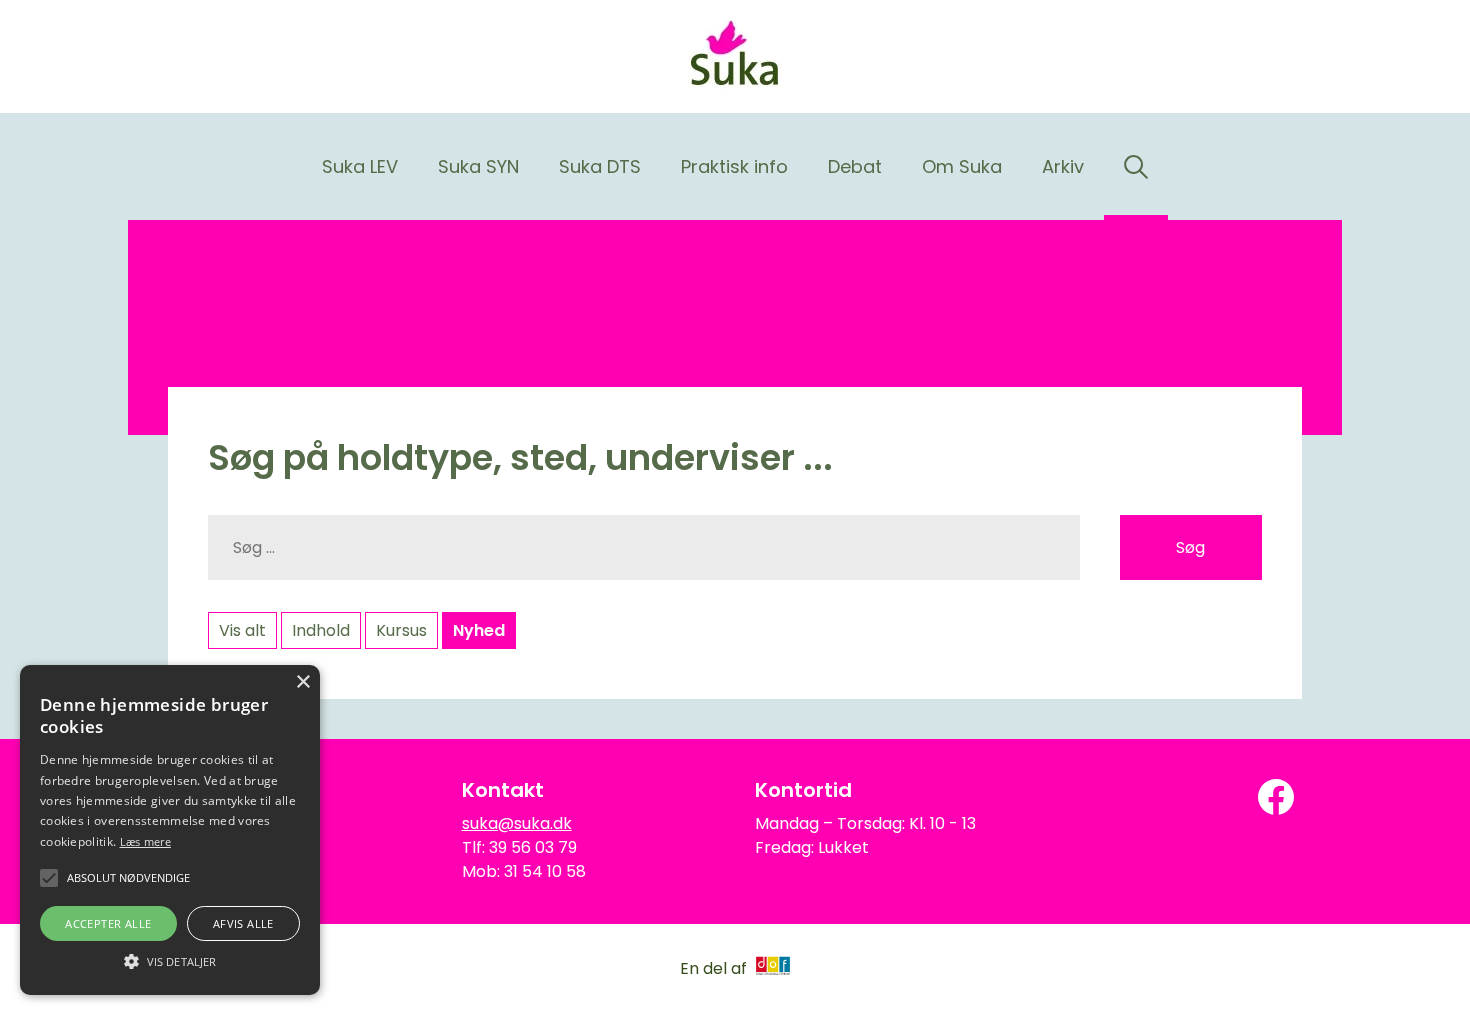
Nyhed (479, 630)
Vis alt (242, 630)
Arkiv (1063, 166)
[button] (170, 960)
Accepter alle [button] (108, 923)
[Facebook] (1276, 797)
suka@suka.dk (517, 823)
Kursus (401, 630)
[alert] (170, 830)
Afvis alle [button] (243, 923)
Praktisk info (734, 166)
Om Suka (962, 166)
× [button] (302, 682)
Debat (855, 166)
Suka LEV (360, 166)
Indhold (321, 630)
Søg (1190, 547)
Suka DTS (600, 166)
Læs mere (145, 841)
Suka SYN (478, 166)
